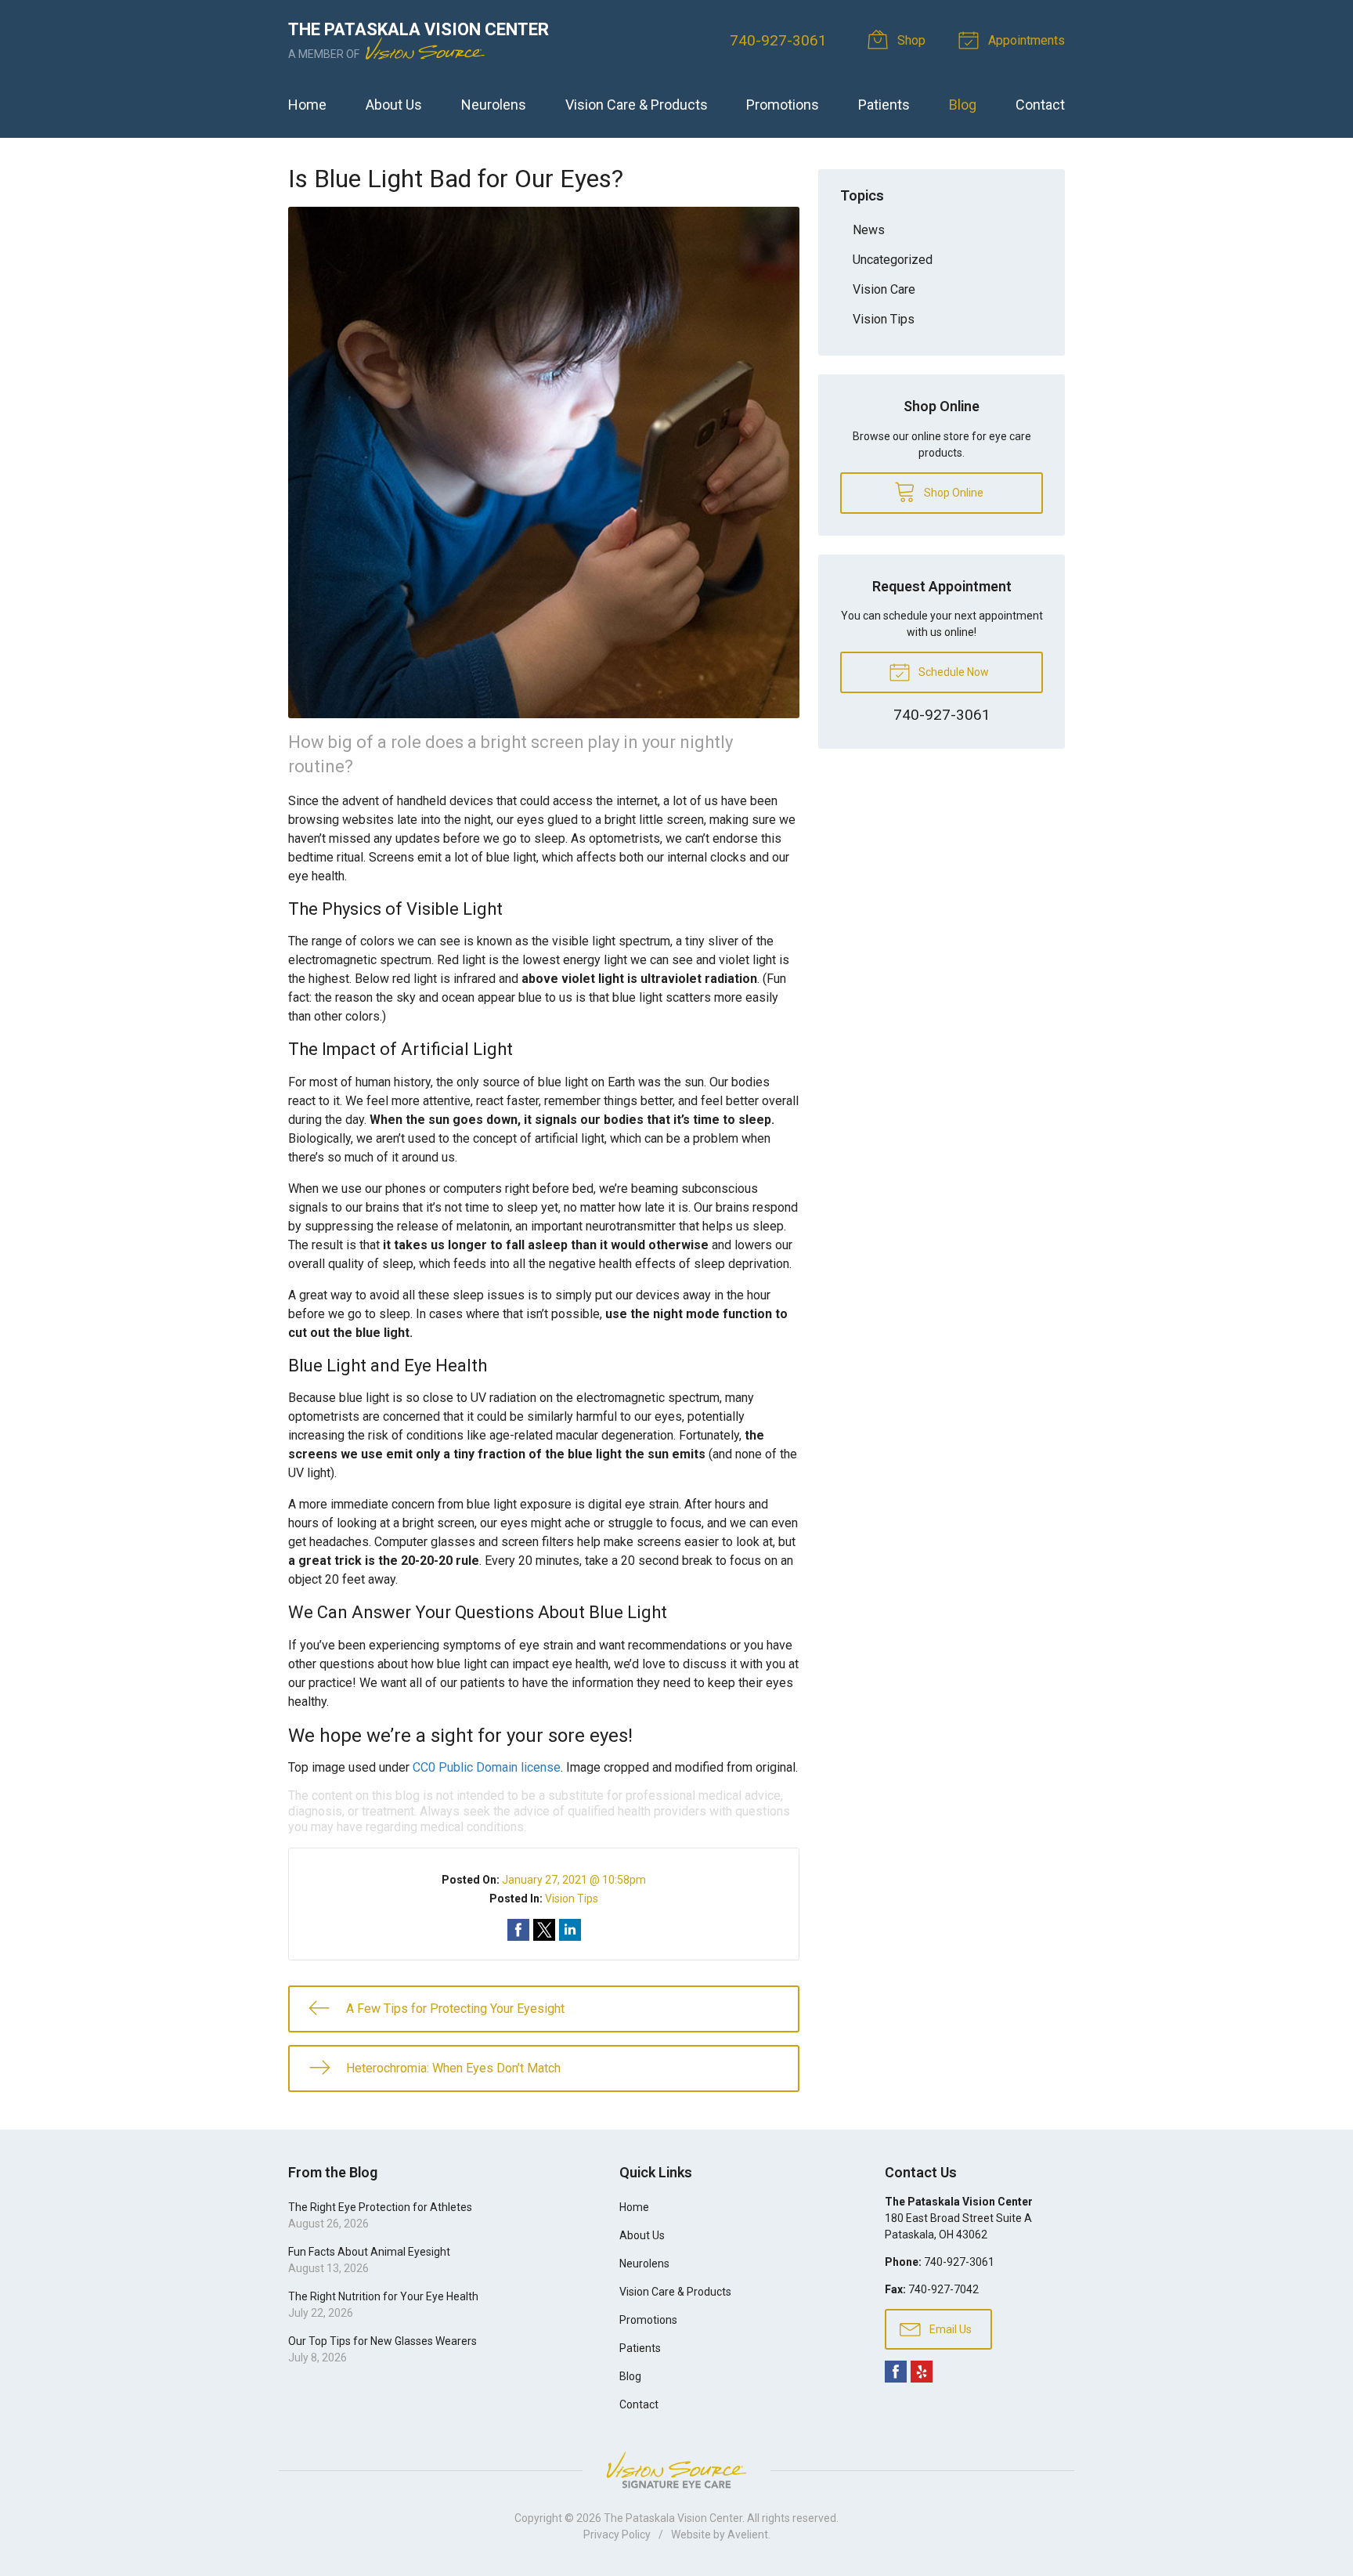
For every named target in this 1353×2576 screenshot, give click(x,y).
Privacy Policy (617, 2534)
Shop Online (953, 493)
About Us (394, 105)
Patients (884, 105)
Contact (1040, 105)
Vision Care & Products (637, 105)
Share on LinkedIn (570, 1930)
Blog (963, 105)
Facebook (896, 2372)
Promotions (783, 105)
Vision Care (884, 289)
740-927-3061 (778, 40)
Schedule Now (953, 672)
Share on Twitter (544, 1930)
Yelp (922, 2372)
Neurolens (494, 105)
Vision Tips (572, 1899)
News (869, 230)
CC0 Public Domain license (487, 1767)
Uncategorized (893, 260)
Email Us (949, 2329)
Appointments (1025, 40)
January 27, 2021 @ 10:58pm (574, 1880)
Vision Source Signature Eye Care (676, 2470)
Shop (910, 40)
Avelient (748, 2534)
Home (307, 105)
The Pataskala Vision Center (673, 2518)
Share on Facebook (518, 1930)
